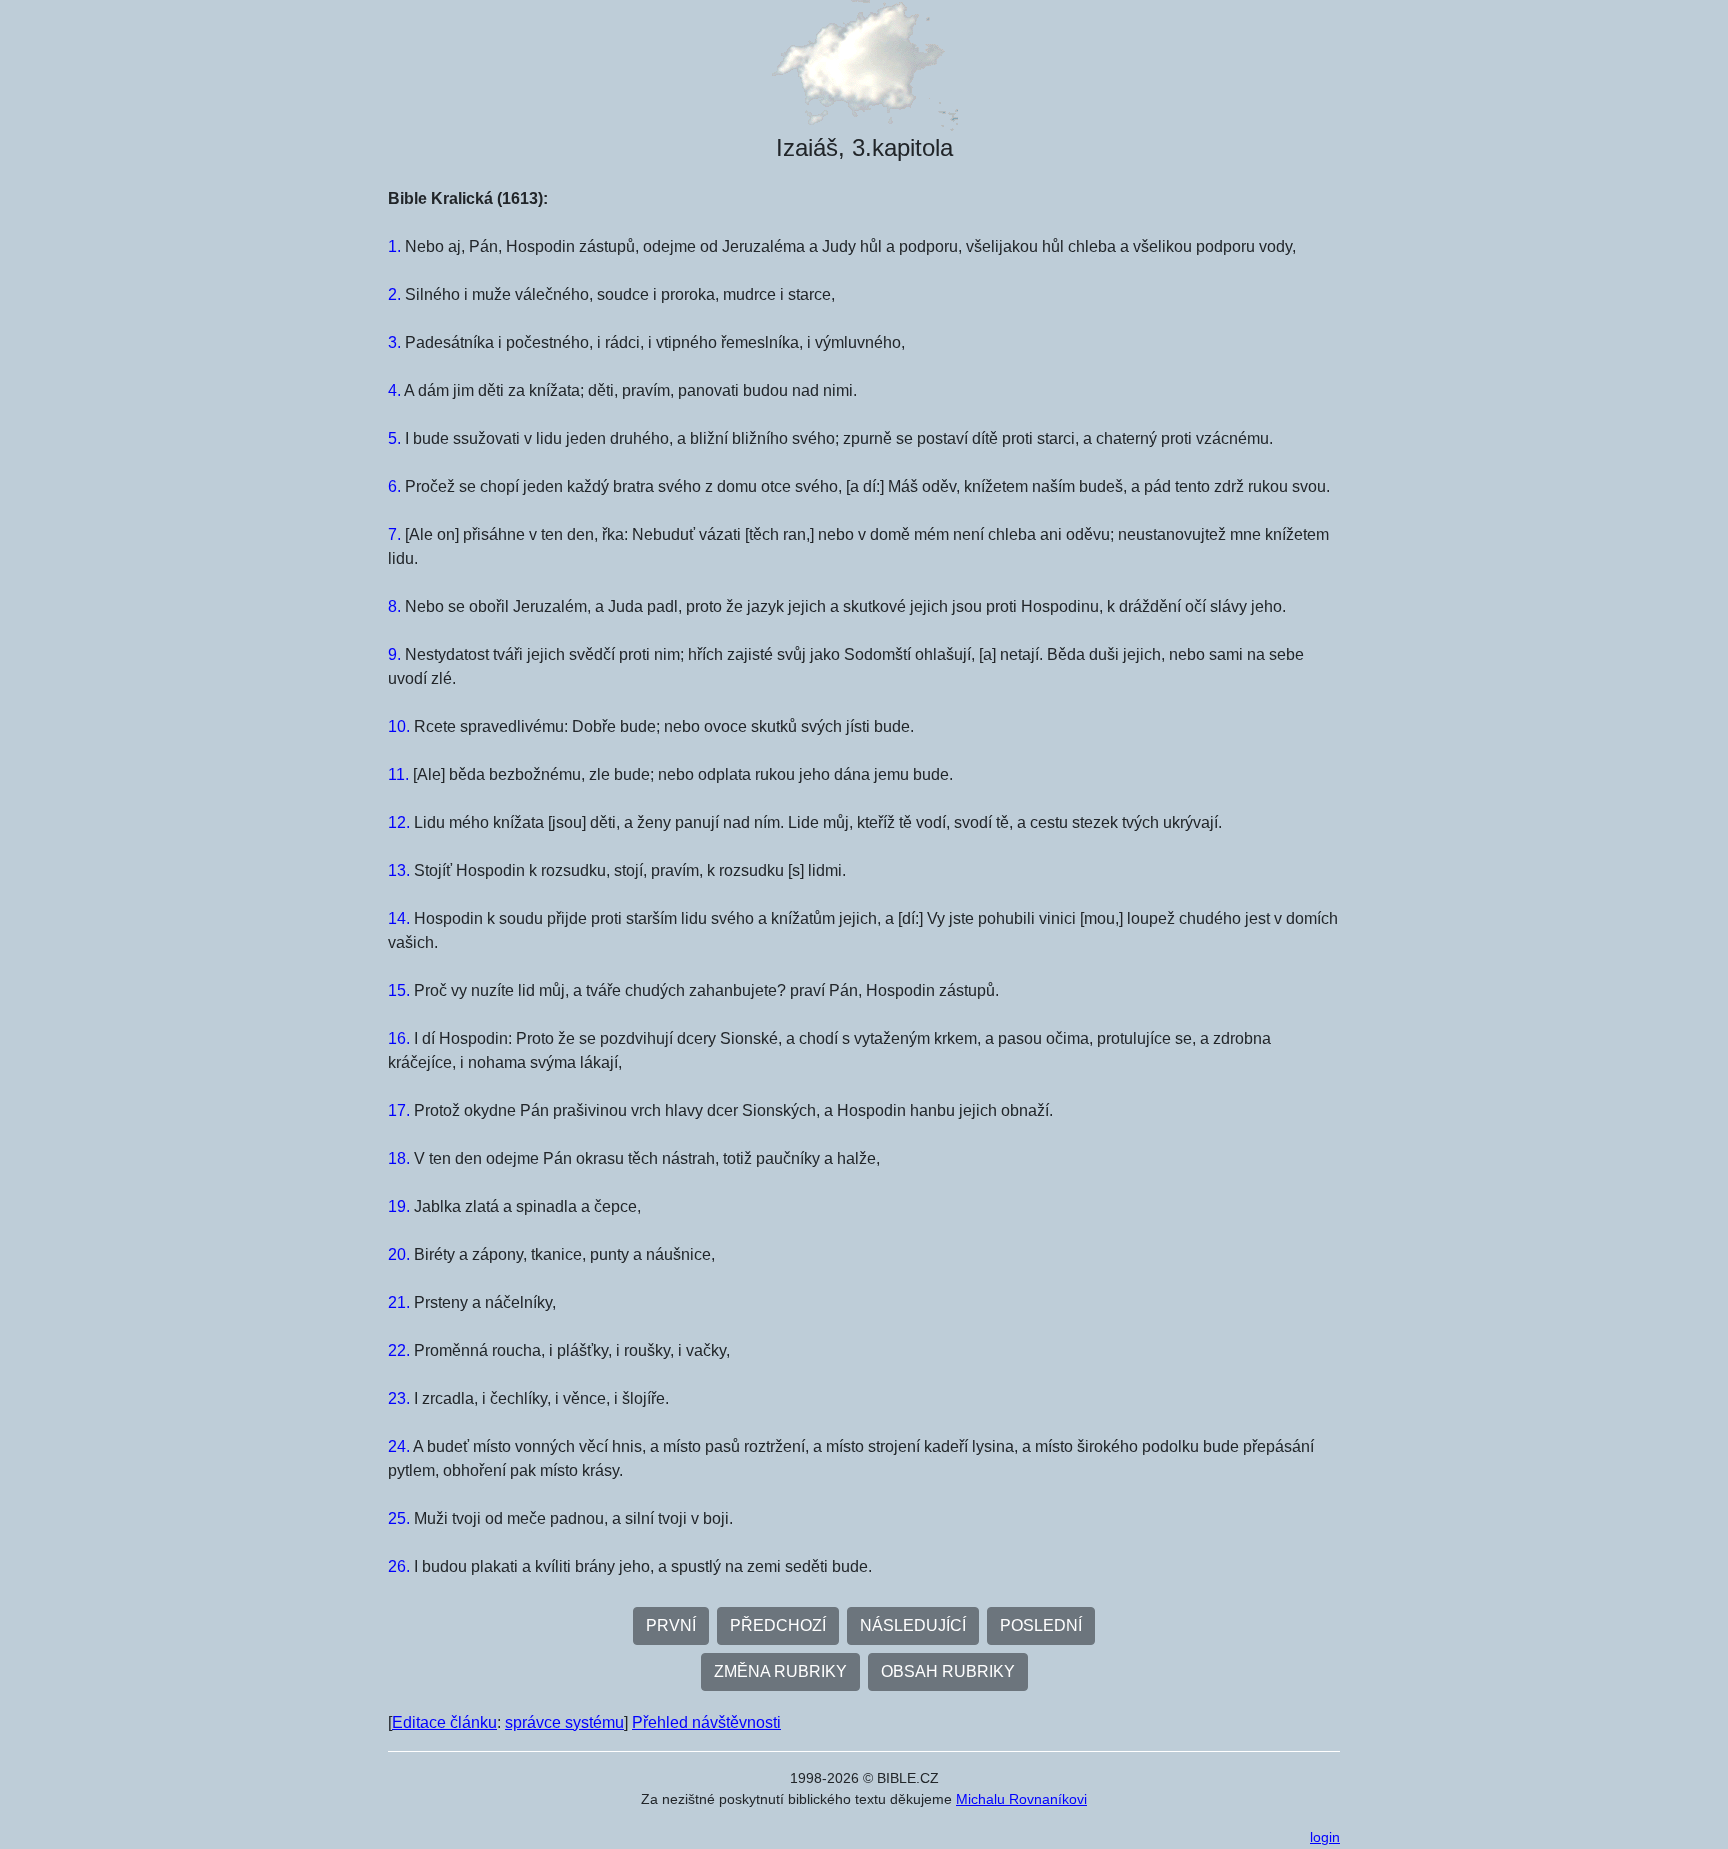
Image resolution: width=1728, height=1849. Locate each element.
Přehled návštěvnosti (706, 1722)
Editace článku (444, 1722)
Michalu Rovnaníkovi (1021, 1799)
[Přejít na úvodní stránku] (864, 65)
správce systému (564, 1722)
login (1325, 1837)
